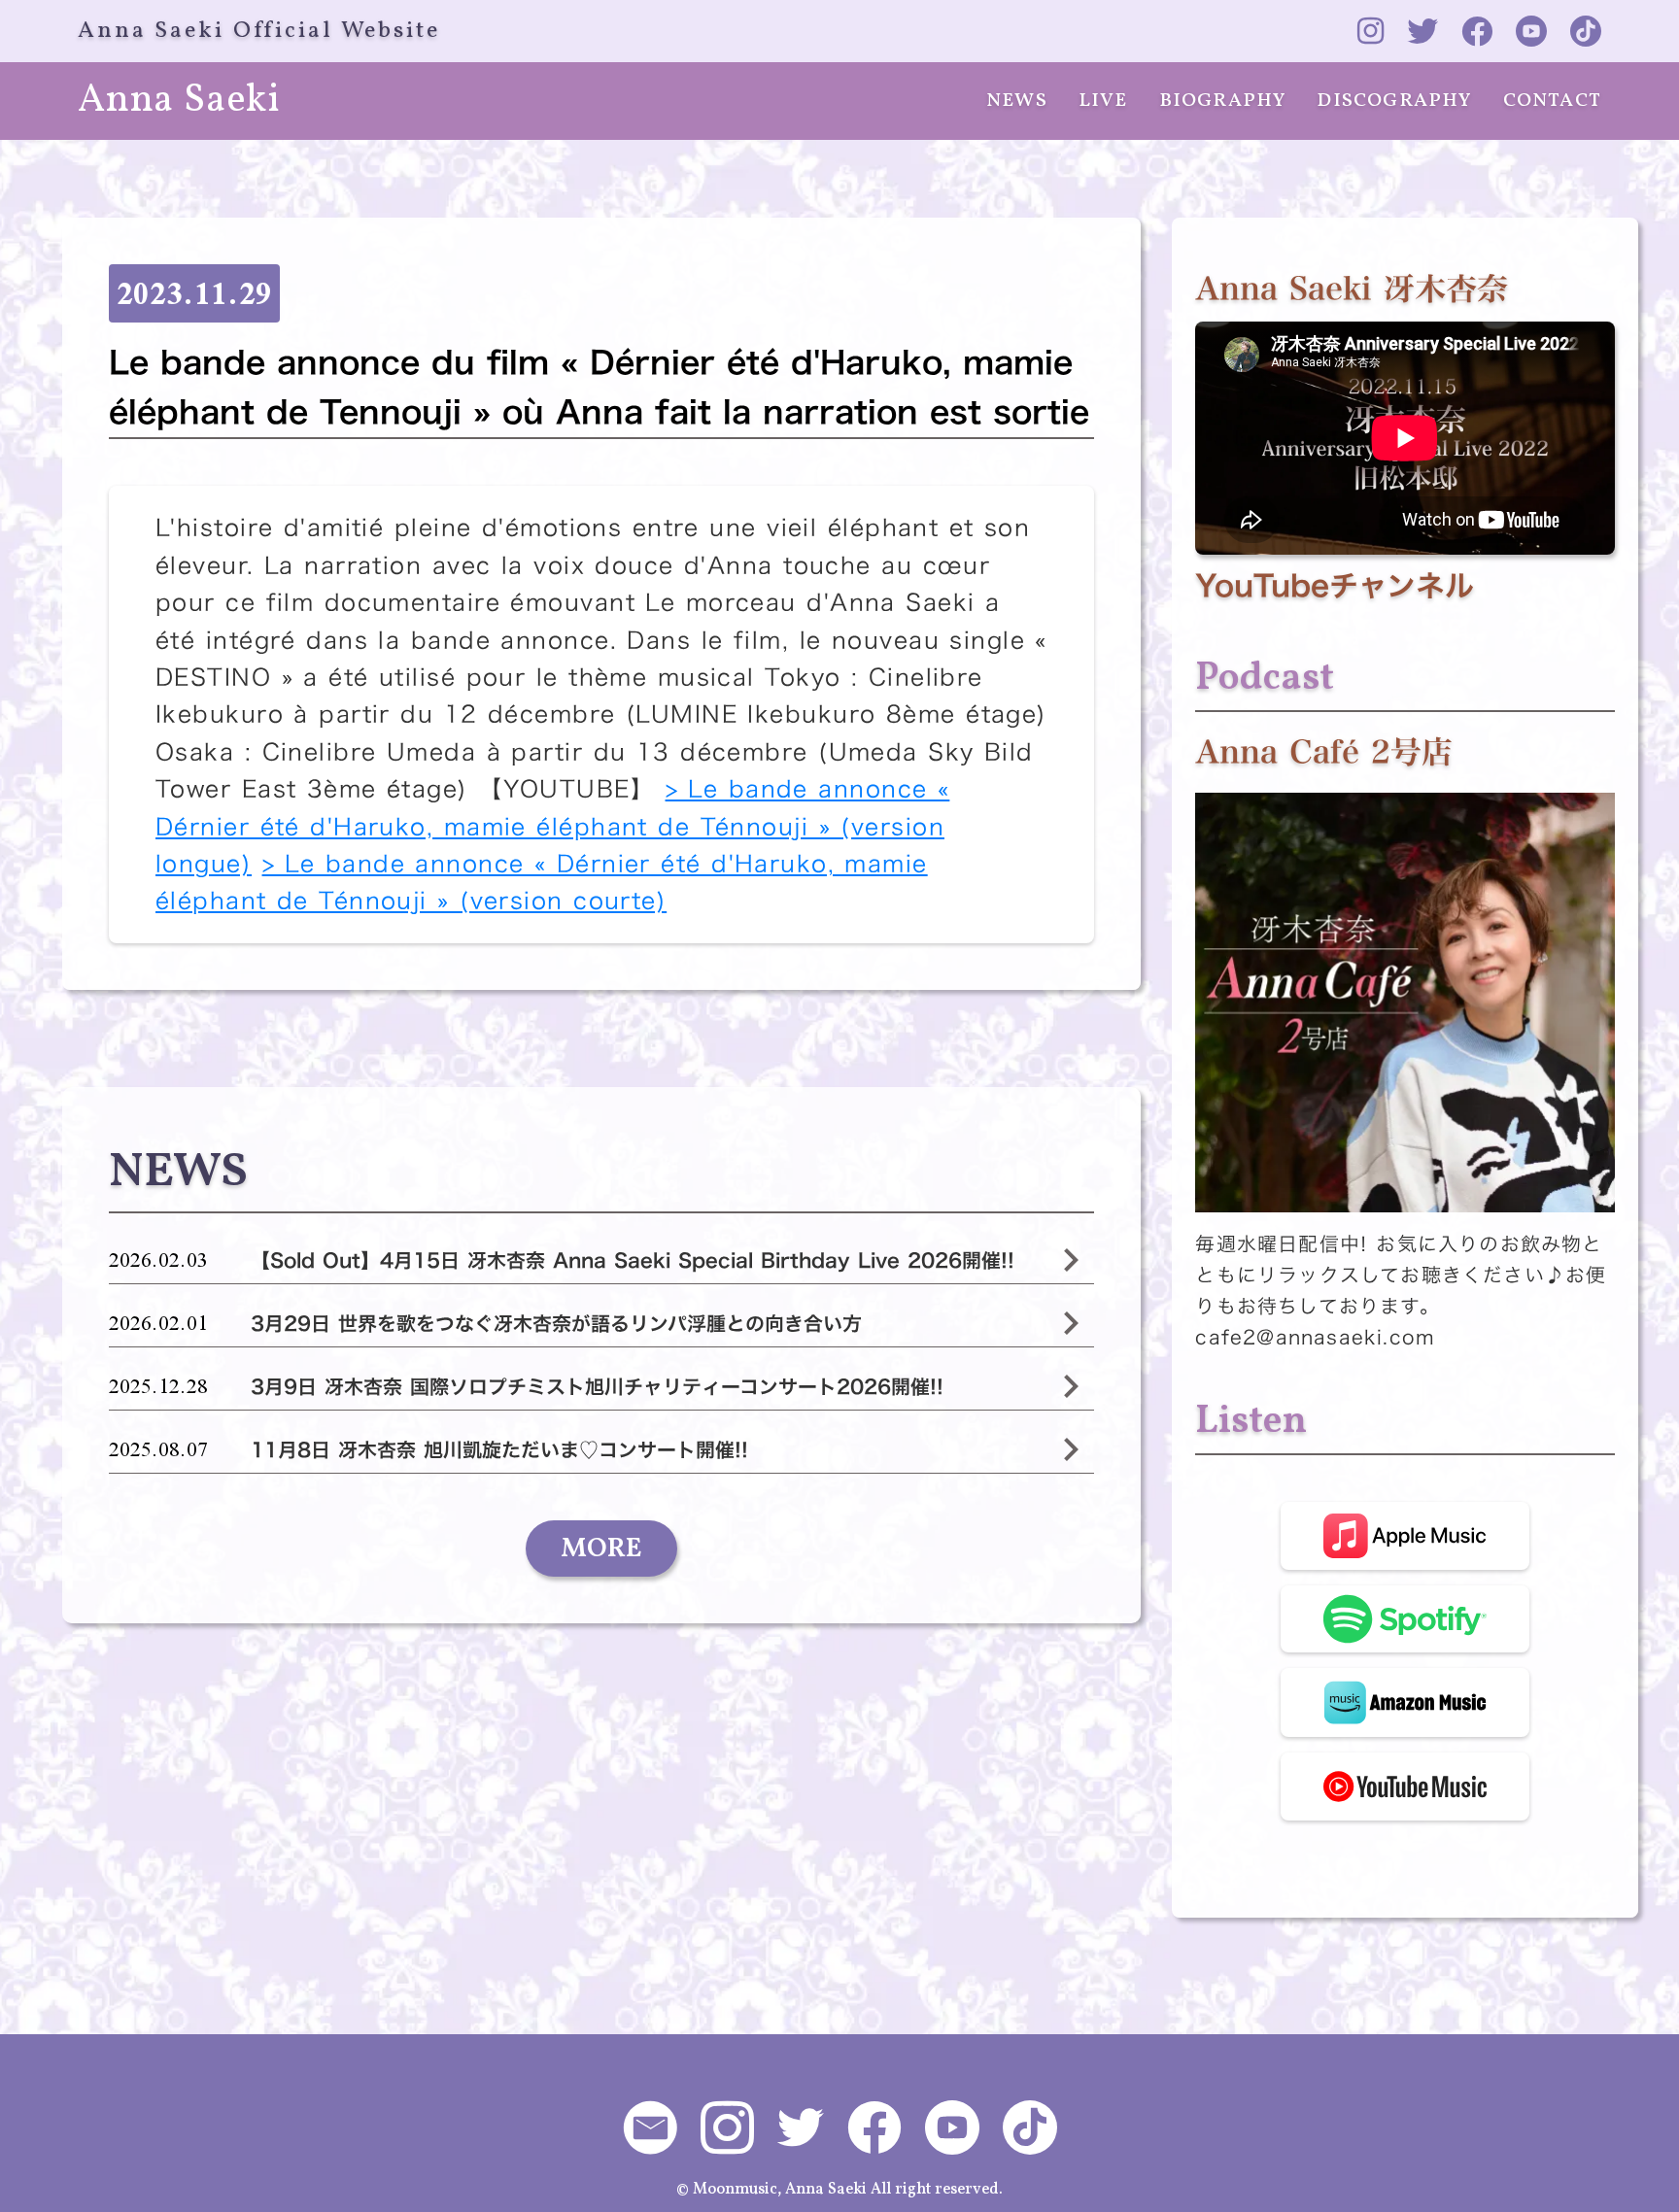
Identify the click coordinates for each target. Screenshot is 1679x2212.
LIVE (1103, 101)
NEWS (1017, 101)
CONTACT (1552, 101)
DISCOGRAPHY (1394, 101)
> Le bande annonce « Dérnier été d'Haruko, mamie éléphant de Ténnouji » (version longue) (552, 826)
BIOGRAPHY (1223, 101)
